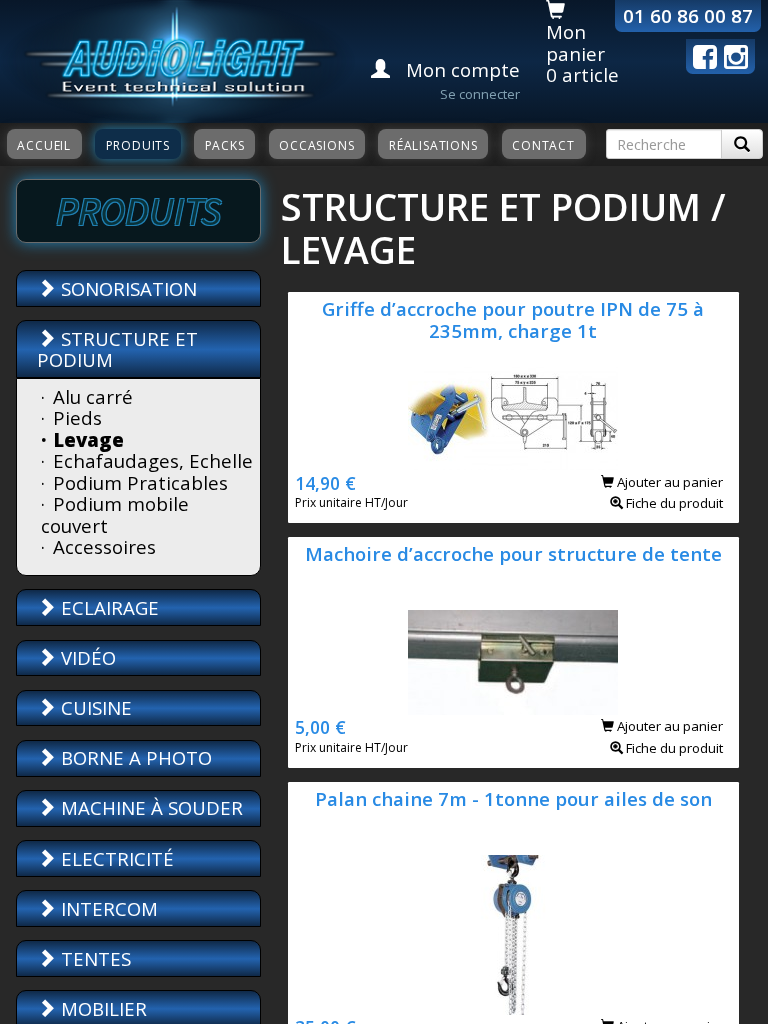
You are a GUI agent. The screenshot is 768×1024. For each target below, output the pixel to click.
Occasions (316, 145)
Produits (138, 145)
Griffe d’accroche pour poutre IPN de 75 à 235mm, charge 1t (513, 319)
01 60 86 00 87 (688, 15)
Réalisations (433, 145)
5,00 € (320, 727)
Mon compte (460, 69)
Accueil (44, 145)
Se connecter (480, 94)
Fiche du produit (673, 503)
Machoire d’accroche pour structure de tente (513, 553)
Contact (543, 145)
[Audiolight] (177, 58)
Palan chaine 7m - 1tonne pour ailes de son (513, 798)
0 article (582, 74)
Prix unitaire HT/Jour (351, 502)
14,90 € (325, 483)
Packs (225, 145)
